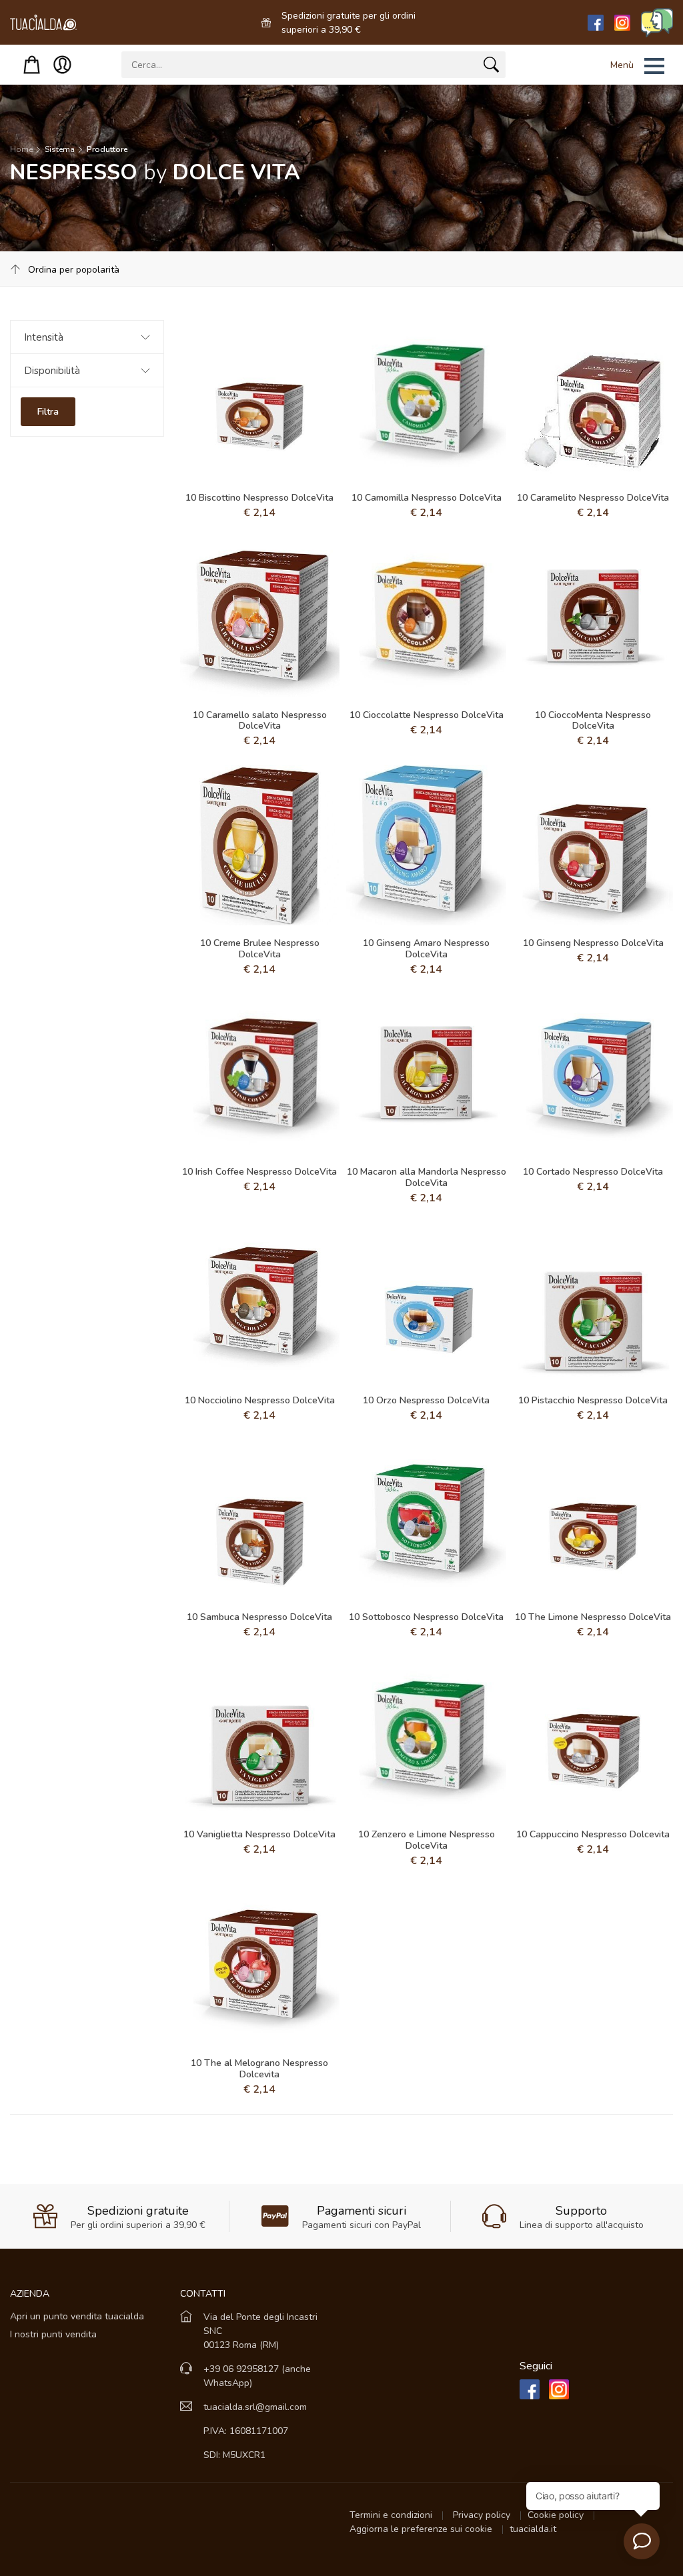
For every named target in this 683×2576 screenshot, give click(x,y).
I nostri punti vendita (53, 2334)
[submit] (491, 67)
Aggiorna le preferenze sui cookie (422, 2529)
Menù (622, 65)
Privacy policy (483, 2515)
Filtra (48, 412)
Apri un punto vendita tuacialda (77, 2316)
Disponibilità (52, 371)
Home (21, 149)
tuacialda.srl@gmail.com (255, 2407)
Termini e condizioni (392, 2515)
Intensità (44, 337)
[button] (620, 66)
